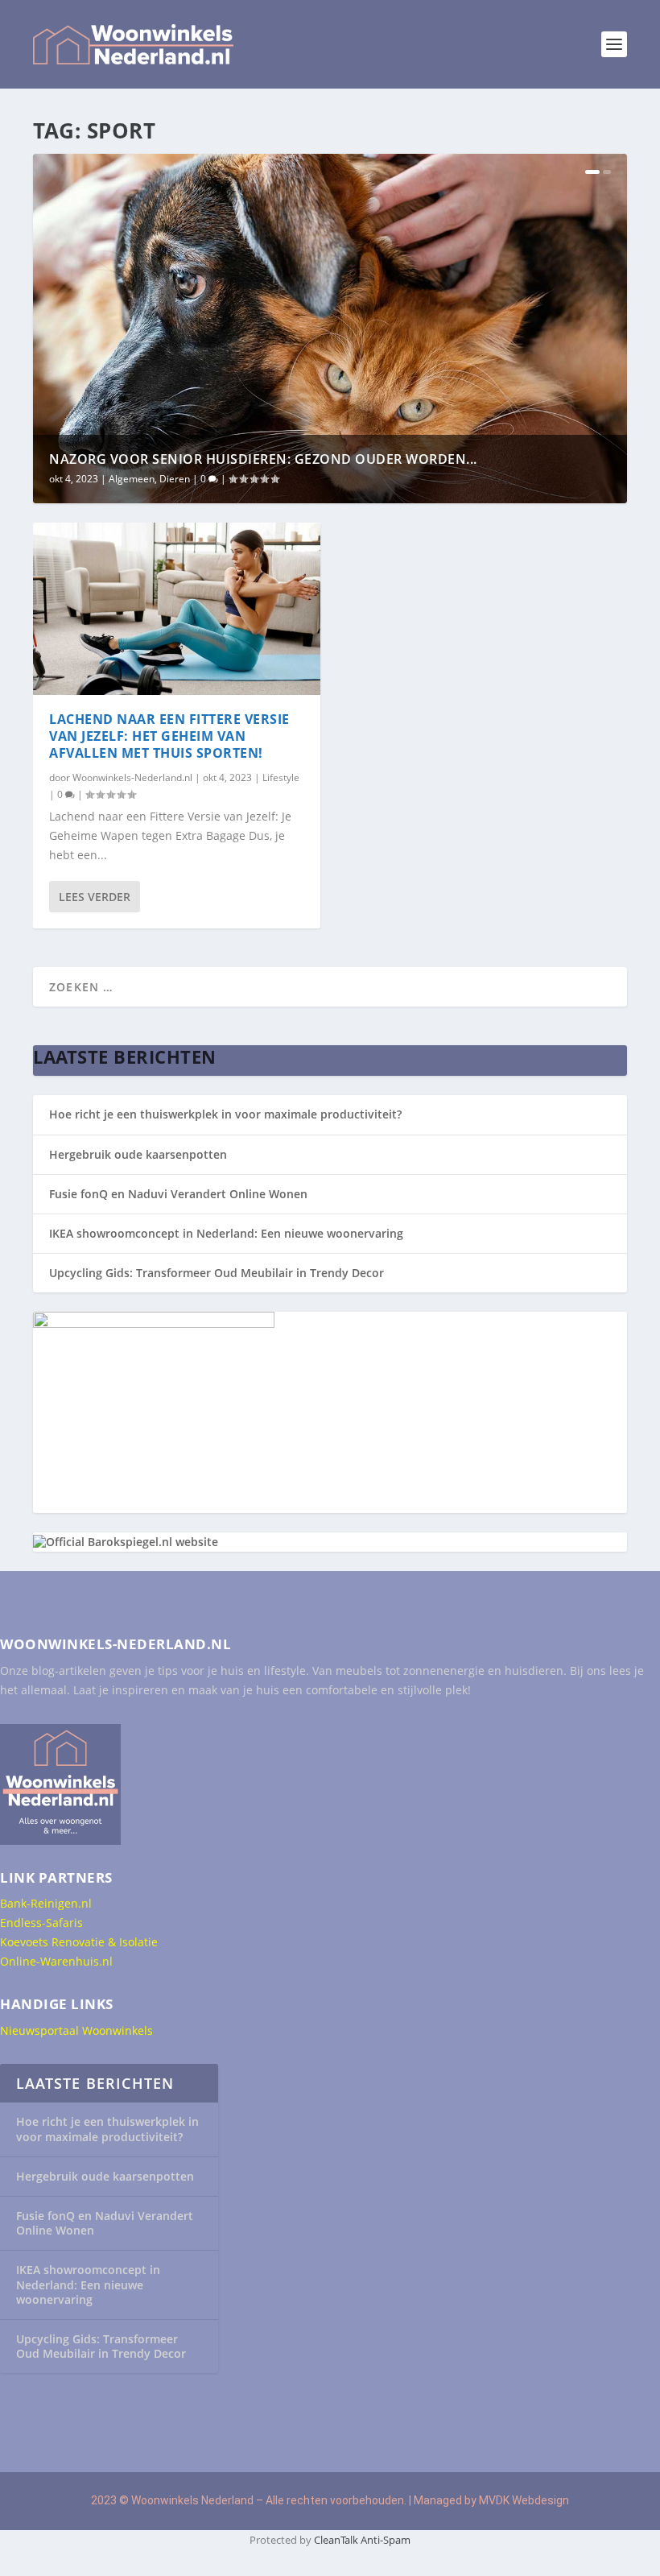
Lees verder (95, 897)
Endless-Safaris (41, 1923)
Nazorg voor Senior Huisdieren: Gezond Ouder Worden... (263, 459)
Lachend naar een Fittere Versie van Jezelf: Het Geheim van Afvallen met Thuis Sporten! (169, 736)
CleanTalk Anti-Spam (362, 2540)
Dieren (175, 479)
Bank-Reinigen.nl (46, 1903)
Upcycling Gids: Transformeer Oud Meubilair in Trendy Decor (217, 1273)
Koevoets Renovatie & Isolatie (79, 1942)
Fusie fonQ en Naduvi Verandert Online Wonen (178, 1194)
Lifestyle (281, 777)
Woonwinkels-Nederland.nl (132, 777)
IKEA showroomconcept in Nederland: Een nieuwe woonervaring (226, 1233)
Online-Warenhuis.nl (56, 1961)
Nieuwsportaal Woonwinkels (76, 2030)
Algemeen (132, 479)
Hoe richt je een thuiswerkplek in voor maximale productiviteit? (225, 1114)
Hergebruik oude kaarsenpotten (138, 1154)
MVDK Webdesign (524, 2500)
